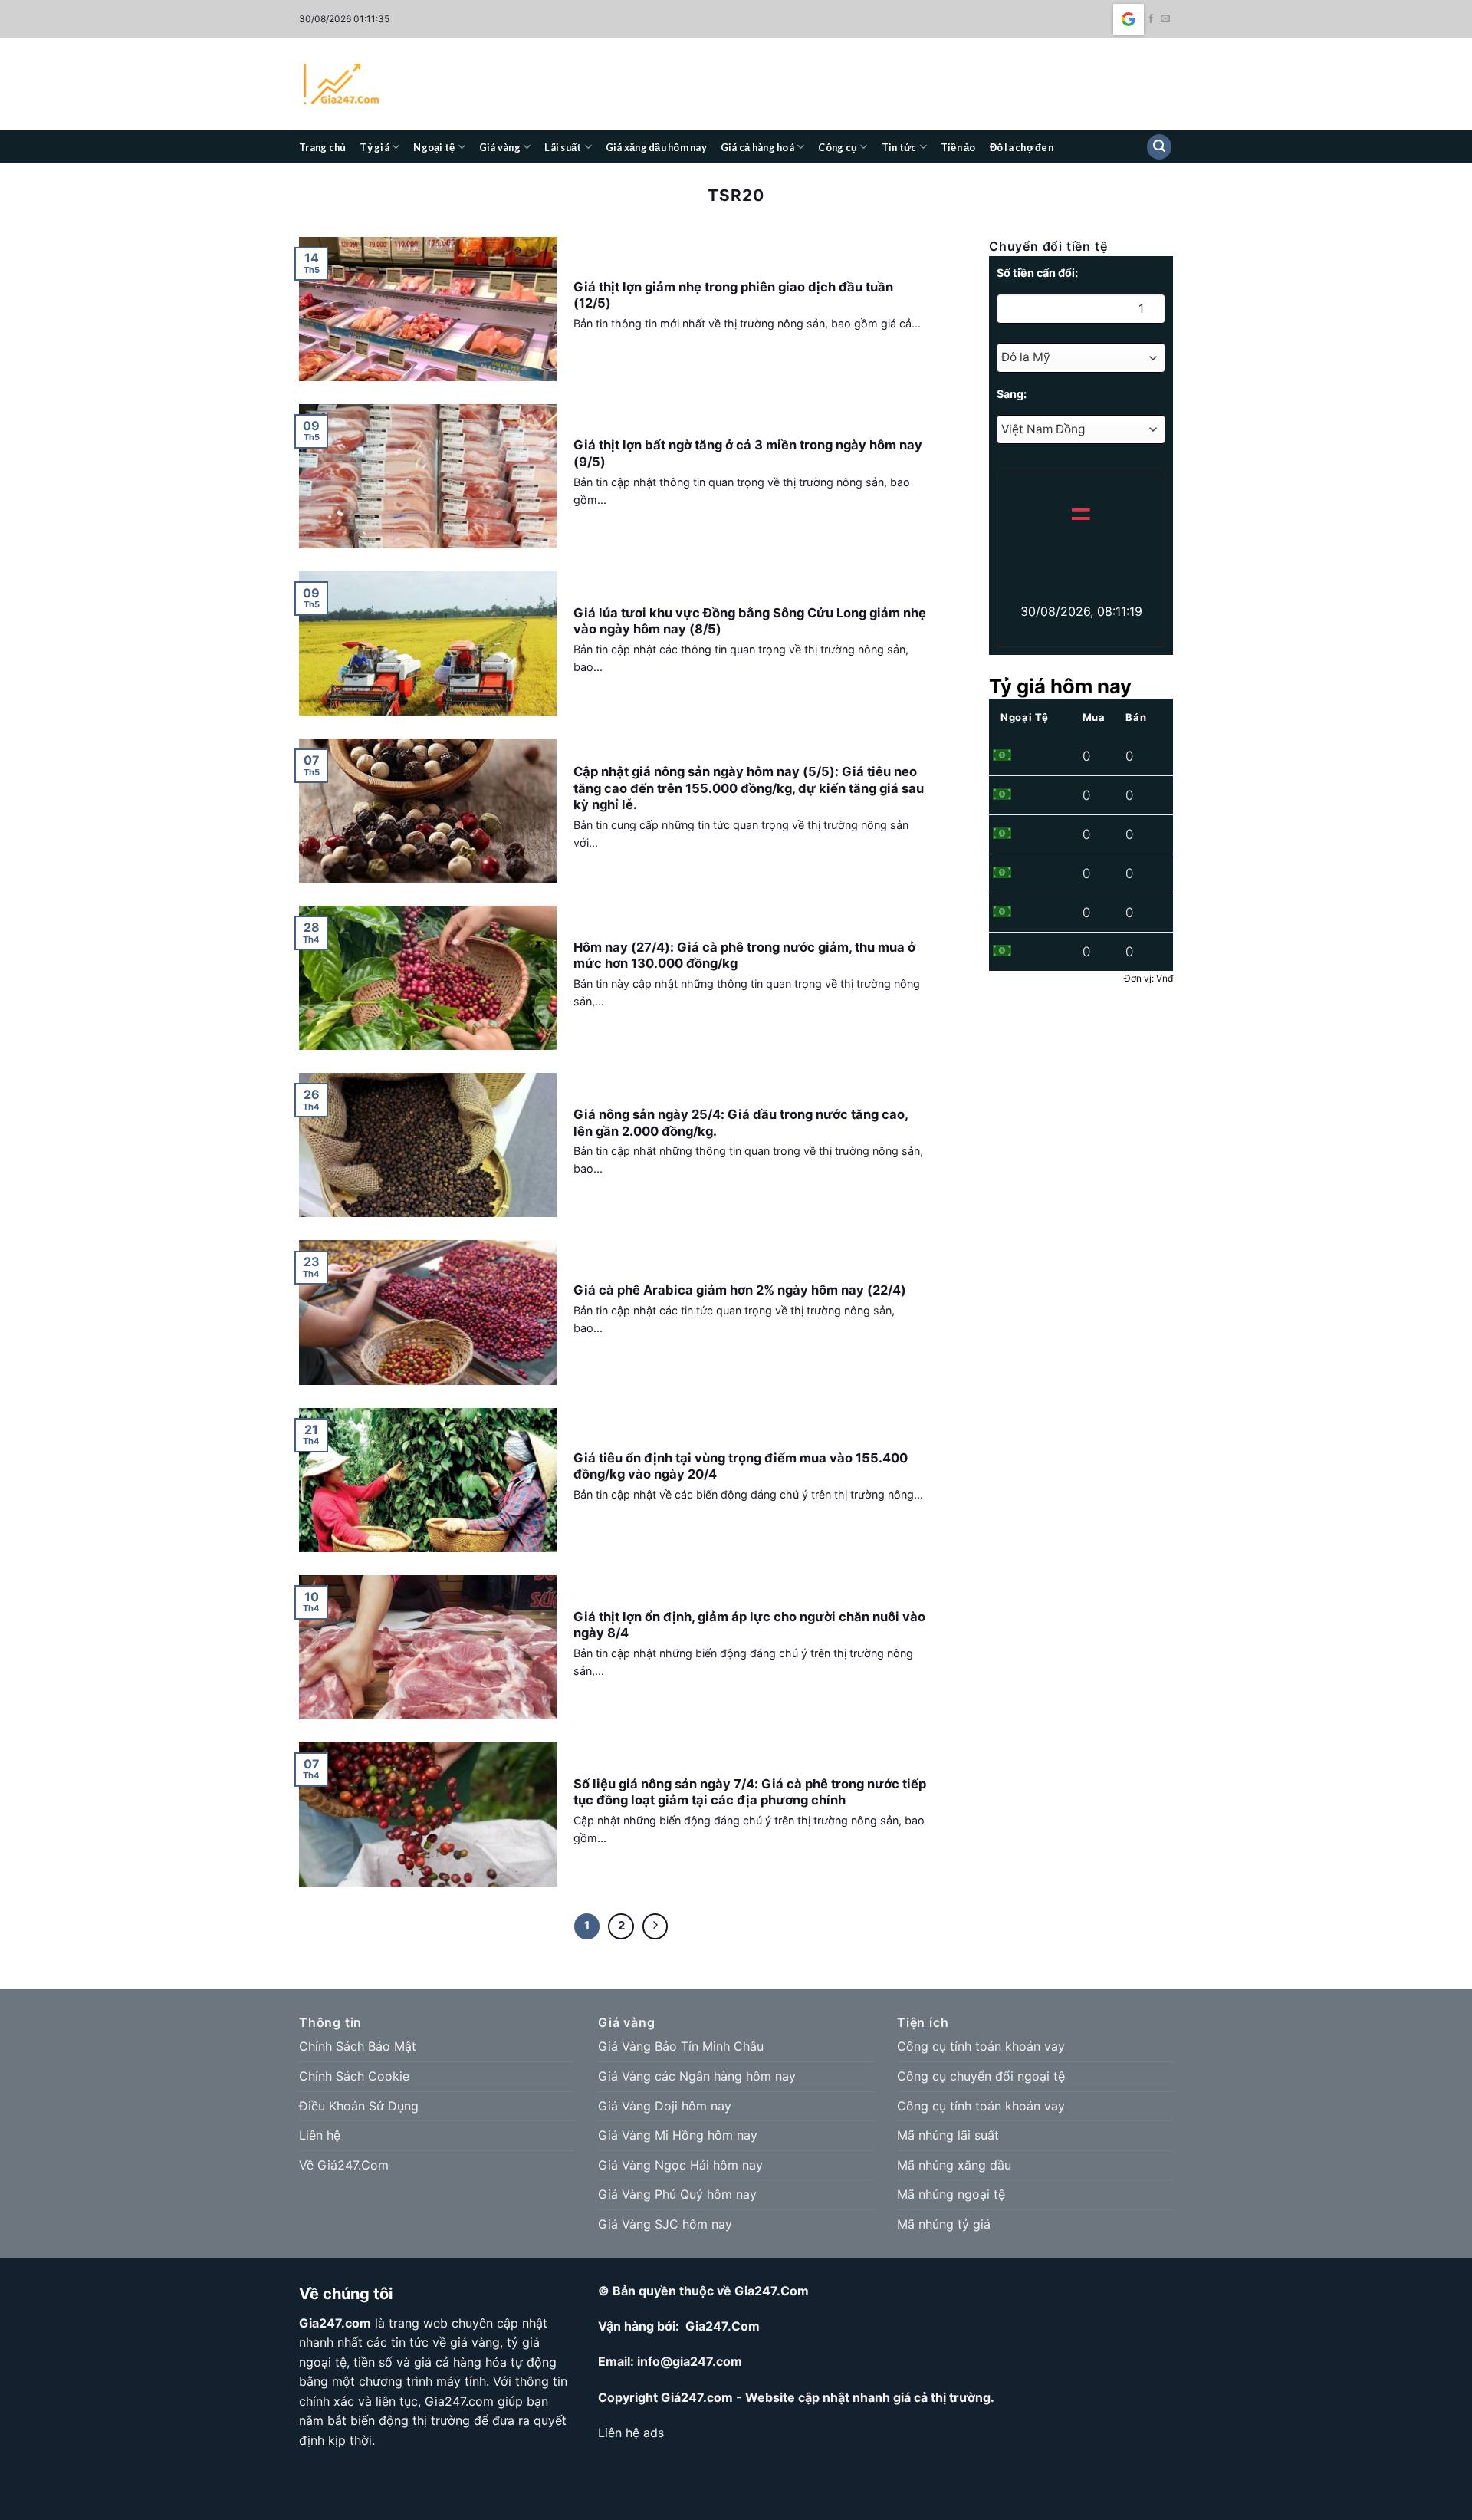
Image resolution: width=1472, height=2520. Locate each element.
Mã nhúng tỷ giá (944, 2224)
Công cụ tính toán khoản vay (981, 2046)
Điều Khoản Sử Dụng (359, 2106)
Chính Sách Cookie (354, 2076)
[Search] (1159, 147)
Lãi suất (563, 147)
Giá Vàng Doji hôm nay (665, 2106)
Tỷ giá (375, 147)
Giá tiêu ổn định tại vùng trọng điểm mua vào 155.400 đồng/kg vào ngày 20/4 (741, 1466)
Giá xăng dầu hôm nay (656, 147)
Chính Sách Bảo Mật (358, 2046)
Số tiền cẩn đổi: (1037, 273)
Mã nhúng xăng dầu (954, 2165)
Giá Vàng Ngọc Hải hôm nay (680, 2165)
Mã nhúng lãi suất (948, 2135)
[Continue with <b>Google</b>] (1129, 19)
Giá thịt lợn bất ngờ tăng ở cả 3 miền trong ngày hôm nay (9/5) (748, 453)
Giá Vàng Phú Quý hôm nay (677, 2194)
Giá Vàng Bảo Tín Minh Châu (681, 2046)
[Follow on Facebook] (1151, 19)
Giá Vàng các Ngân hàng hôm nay (697, 2076)
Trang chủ (322, 147)
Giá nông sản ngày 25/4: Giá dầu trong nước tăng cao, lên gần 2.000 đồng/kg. (741, 1123)
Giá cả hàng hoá (757, 147)
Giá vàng (500, 147)
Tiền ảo (958, 147)
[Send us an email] (1165, 19)
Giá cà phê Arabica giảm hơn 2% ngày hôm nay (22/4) (740, 1290)
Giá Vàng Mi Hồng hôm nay (678, 2135)
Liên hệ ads (631, 2433)
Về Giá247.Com (344, 2165)
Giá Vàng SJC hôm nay (665, 2224)
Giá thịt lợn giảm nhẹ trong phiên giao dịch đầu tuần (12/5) (733, 295)
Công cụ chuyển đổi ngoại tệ (981, 2076)
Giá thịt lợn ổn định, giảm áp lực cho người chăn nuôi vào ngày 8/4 (749, 1625)
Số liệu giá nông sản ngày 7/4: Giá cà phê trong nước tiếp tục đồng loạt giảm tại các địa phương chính (750, 1792)
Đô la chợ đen (1022, 147)
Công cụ (838, 147)
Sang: (1012, 394)
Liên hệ (320, 2135)
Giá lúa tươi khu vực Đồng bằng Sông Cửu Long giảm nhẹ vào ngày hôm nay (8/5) (750, 621)
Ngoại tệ (434, 147)
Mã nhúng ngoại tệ (951, 2194)
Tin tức (899, 147)
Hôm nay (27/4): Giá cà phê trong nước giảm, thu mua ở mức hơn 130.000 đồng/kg (744, 956)
